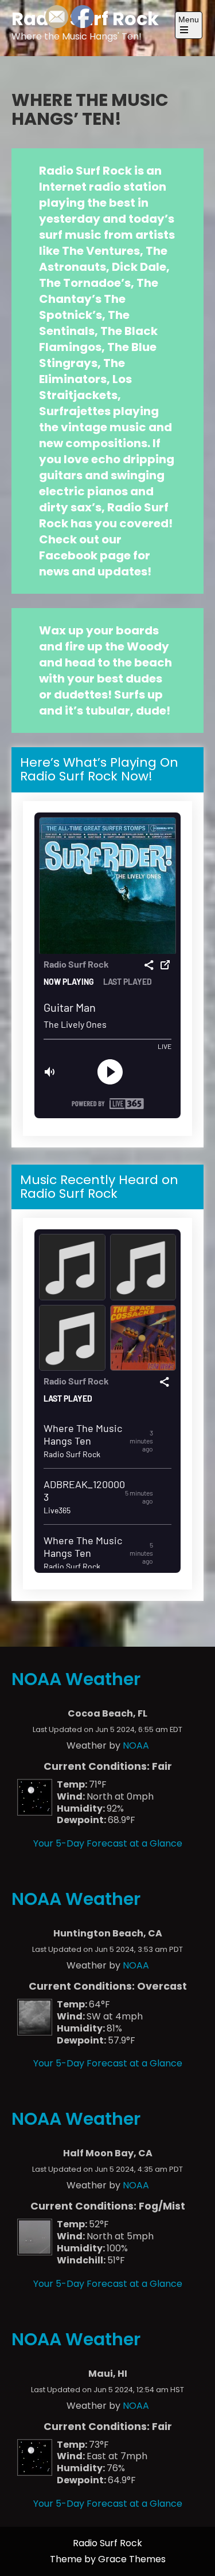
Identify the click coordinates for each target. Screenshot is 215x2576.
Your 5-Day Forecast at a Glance (108, 1843)
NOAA (136, 1745)
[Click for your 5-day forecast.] (32, 1812)
